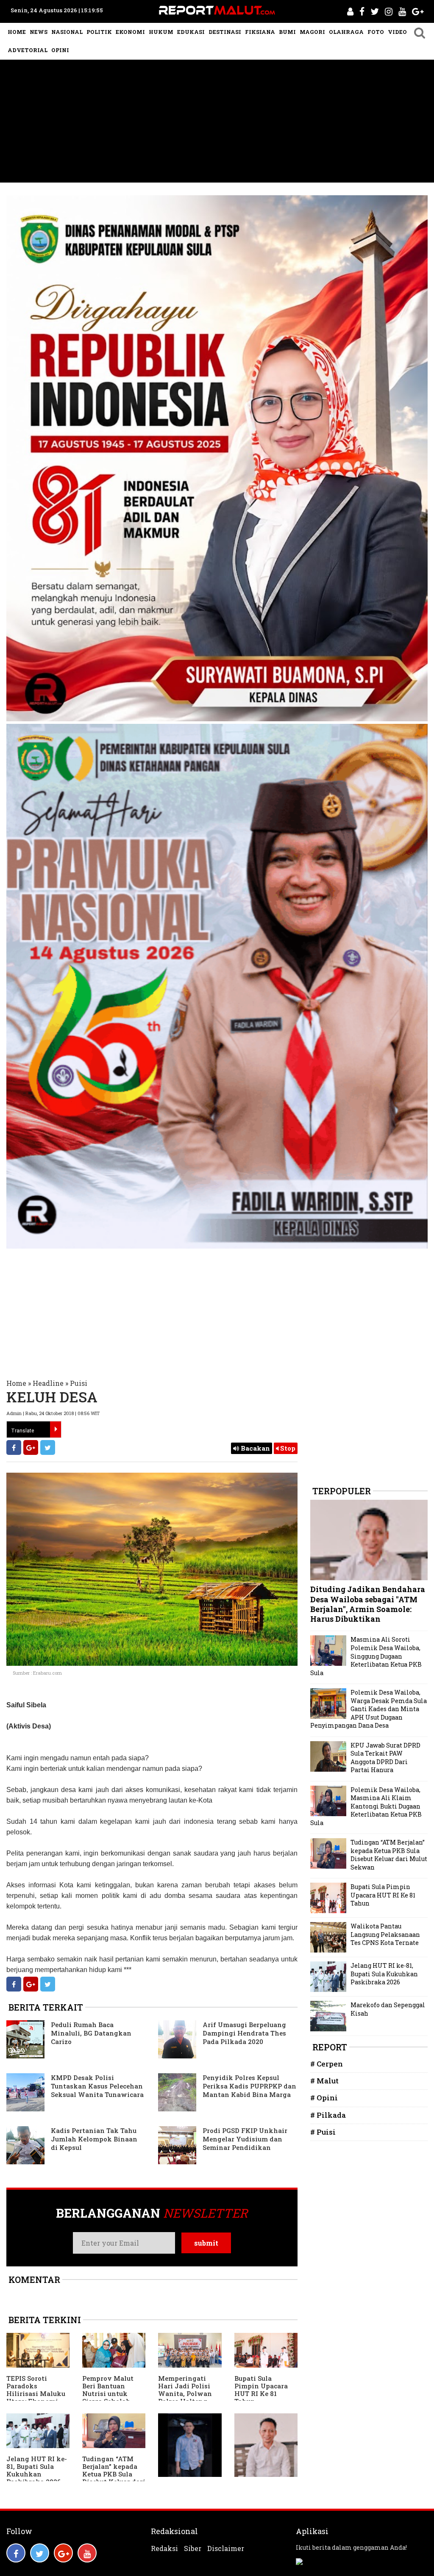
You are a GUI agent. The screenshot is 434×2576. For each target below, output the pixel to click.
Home (16, 1383)
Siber (193, 2548)
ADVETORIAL (28, 50)
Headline (48, 1383)
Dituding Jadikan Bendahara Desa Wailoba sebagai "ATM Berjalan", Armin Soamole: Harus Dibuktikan (368, 1604)
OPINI (60, 50)
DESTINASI (225, 32)
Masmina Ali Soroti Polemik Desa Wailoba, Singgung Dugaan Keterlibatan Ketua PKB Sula (366, 1656)
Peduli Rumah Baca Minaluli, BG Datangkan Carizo (91, 2033)
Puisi (79, 1383)
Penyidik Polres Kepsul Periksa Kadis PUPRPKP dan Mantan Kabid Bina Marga (249, 2086)
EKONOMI (130, 32)
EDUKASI (191, 32)
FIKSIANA (260, 32)
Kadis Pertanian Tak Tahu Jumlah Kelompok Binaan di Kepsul (94, 2139)
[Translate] (56, 1429)
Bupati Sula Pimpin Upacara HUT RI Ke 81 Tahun (261, 2390)
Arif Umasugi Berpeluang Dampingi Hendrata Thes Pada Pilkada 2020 (244, 2033)
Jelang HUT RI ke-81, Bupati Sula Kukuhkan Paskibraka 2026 (37, 2470)
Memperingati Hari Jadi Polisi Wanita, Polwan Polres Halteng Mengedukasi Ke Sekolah (186, 2397)
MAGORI (312, 32)
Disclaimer (226, 2548)
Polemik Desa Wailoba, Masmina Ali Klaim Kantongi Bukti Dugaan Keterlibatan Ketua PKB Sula (366, 1806)
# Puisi (323, 2132)
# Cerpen (327, 2064)
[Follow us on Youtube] (87, 2553)
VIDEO (397, 32)
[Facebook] (14, 1447)
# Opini (324, 2098)
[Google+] (31, 1447)
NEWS (39, 32)
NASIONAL (67, 32)
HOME (17, 32)
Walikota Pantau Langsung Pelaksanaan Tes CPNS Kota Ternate (385, 1934)
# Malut (324, 2081)
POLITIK (99, 32)
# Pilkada (328, 2115)
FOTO (376, 32)
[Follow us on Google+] (63, 2553)
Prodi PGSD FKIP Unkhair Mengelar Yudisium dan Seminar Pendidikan (245, 2139)
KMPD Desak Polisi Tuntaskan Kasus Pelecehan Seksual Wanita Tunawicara (97, 2086)
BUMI (287, 32)
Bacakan (255, 1448)
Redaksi (164, 2548)
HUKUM (161, 32)
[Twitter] (48, 1447)
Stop (287, 1448)
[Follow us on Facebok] (16, 2553)
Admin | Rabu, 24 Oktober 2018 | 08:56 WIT (53, 1413)
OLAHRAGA (346, 32)
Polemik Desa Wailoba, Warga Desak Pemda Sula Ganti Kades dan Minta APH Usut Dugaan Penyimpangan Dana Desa (369, 1709)
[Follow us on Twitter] (40, 2553)
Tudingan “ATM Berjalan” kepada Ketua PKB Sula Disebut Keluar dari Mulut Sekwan (114, 2474)
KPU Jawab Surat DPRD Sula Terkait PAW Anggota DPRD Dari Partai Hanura (385, 1758)
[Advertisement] (217, 123)
